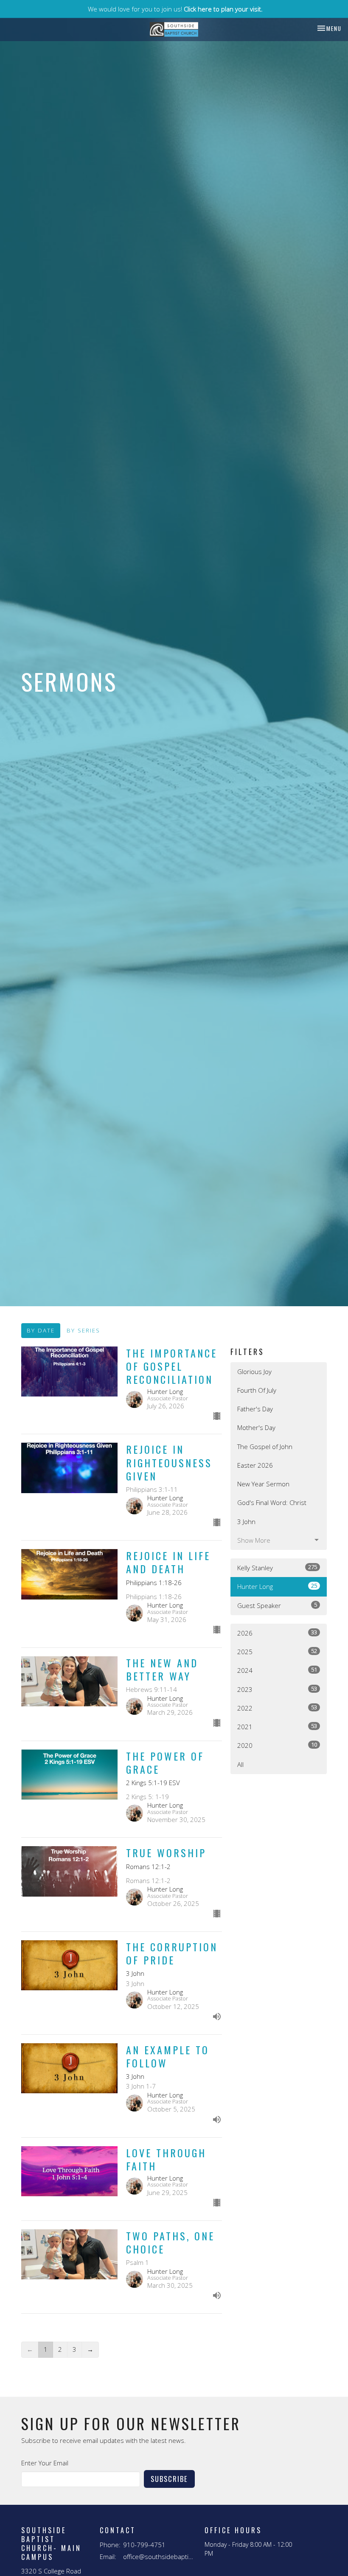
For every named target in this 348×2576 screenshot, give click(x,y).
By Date (41, 1330)
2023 (277, 1689)
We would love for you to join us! (175, 9)
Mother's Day (256, 1427)
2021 (277, 1726)
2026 (277, 1633)
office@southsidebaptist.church (160, 2557)
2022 (277, 1708)
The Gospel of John (265, 1447)
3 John (246, 1522)
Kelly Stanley (277, 1568)
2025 (277, 1651)
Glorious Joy (254, 1371)
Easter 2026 (255, 1465)
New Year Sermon (263, 1484)
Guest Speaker (277, 1605)
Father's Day (255, 1409)
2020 (277, 1745)
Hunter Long (277, 1586)
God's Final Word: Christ (272, 1502)
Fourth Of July (257, 1390)
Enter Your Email (45, 2463)
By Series (83, 1330)
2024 (277, 1670)
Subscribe (169, 2479)
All (240, 1764)
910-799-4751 (144, 2545)
